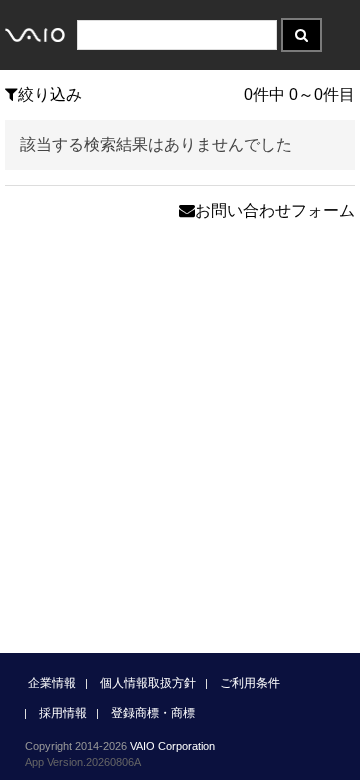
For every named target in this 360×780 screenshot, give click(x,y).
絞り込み (50, 94)
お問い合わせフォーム (275, 210)
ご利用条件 (250, 683)
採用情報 (63, 713)
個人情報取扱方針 (148, 683)
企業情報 (52, 683)
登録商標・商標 (153, 713)
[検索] (301, 35)
